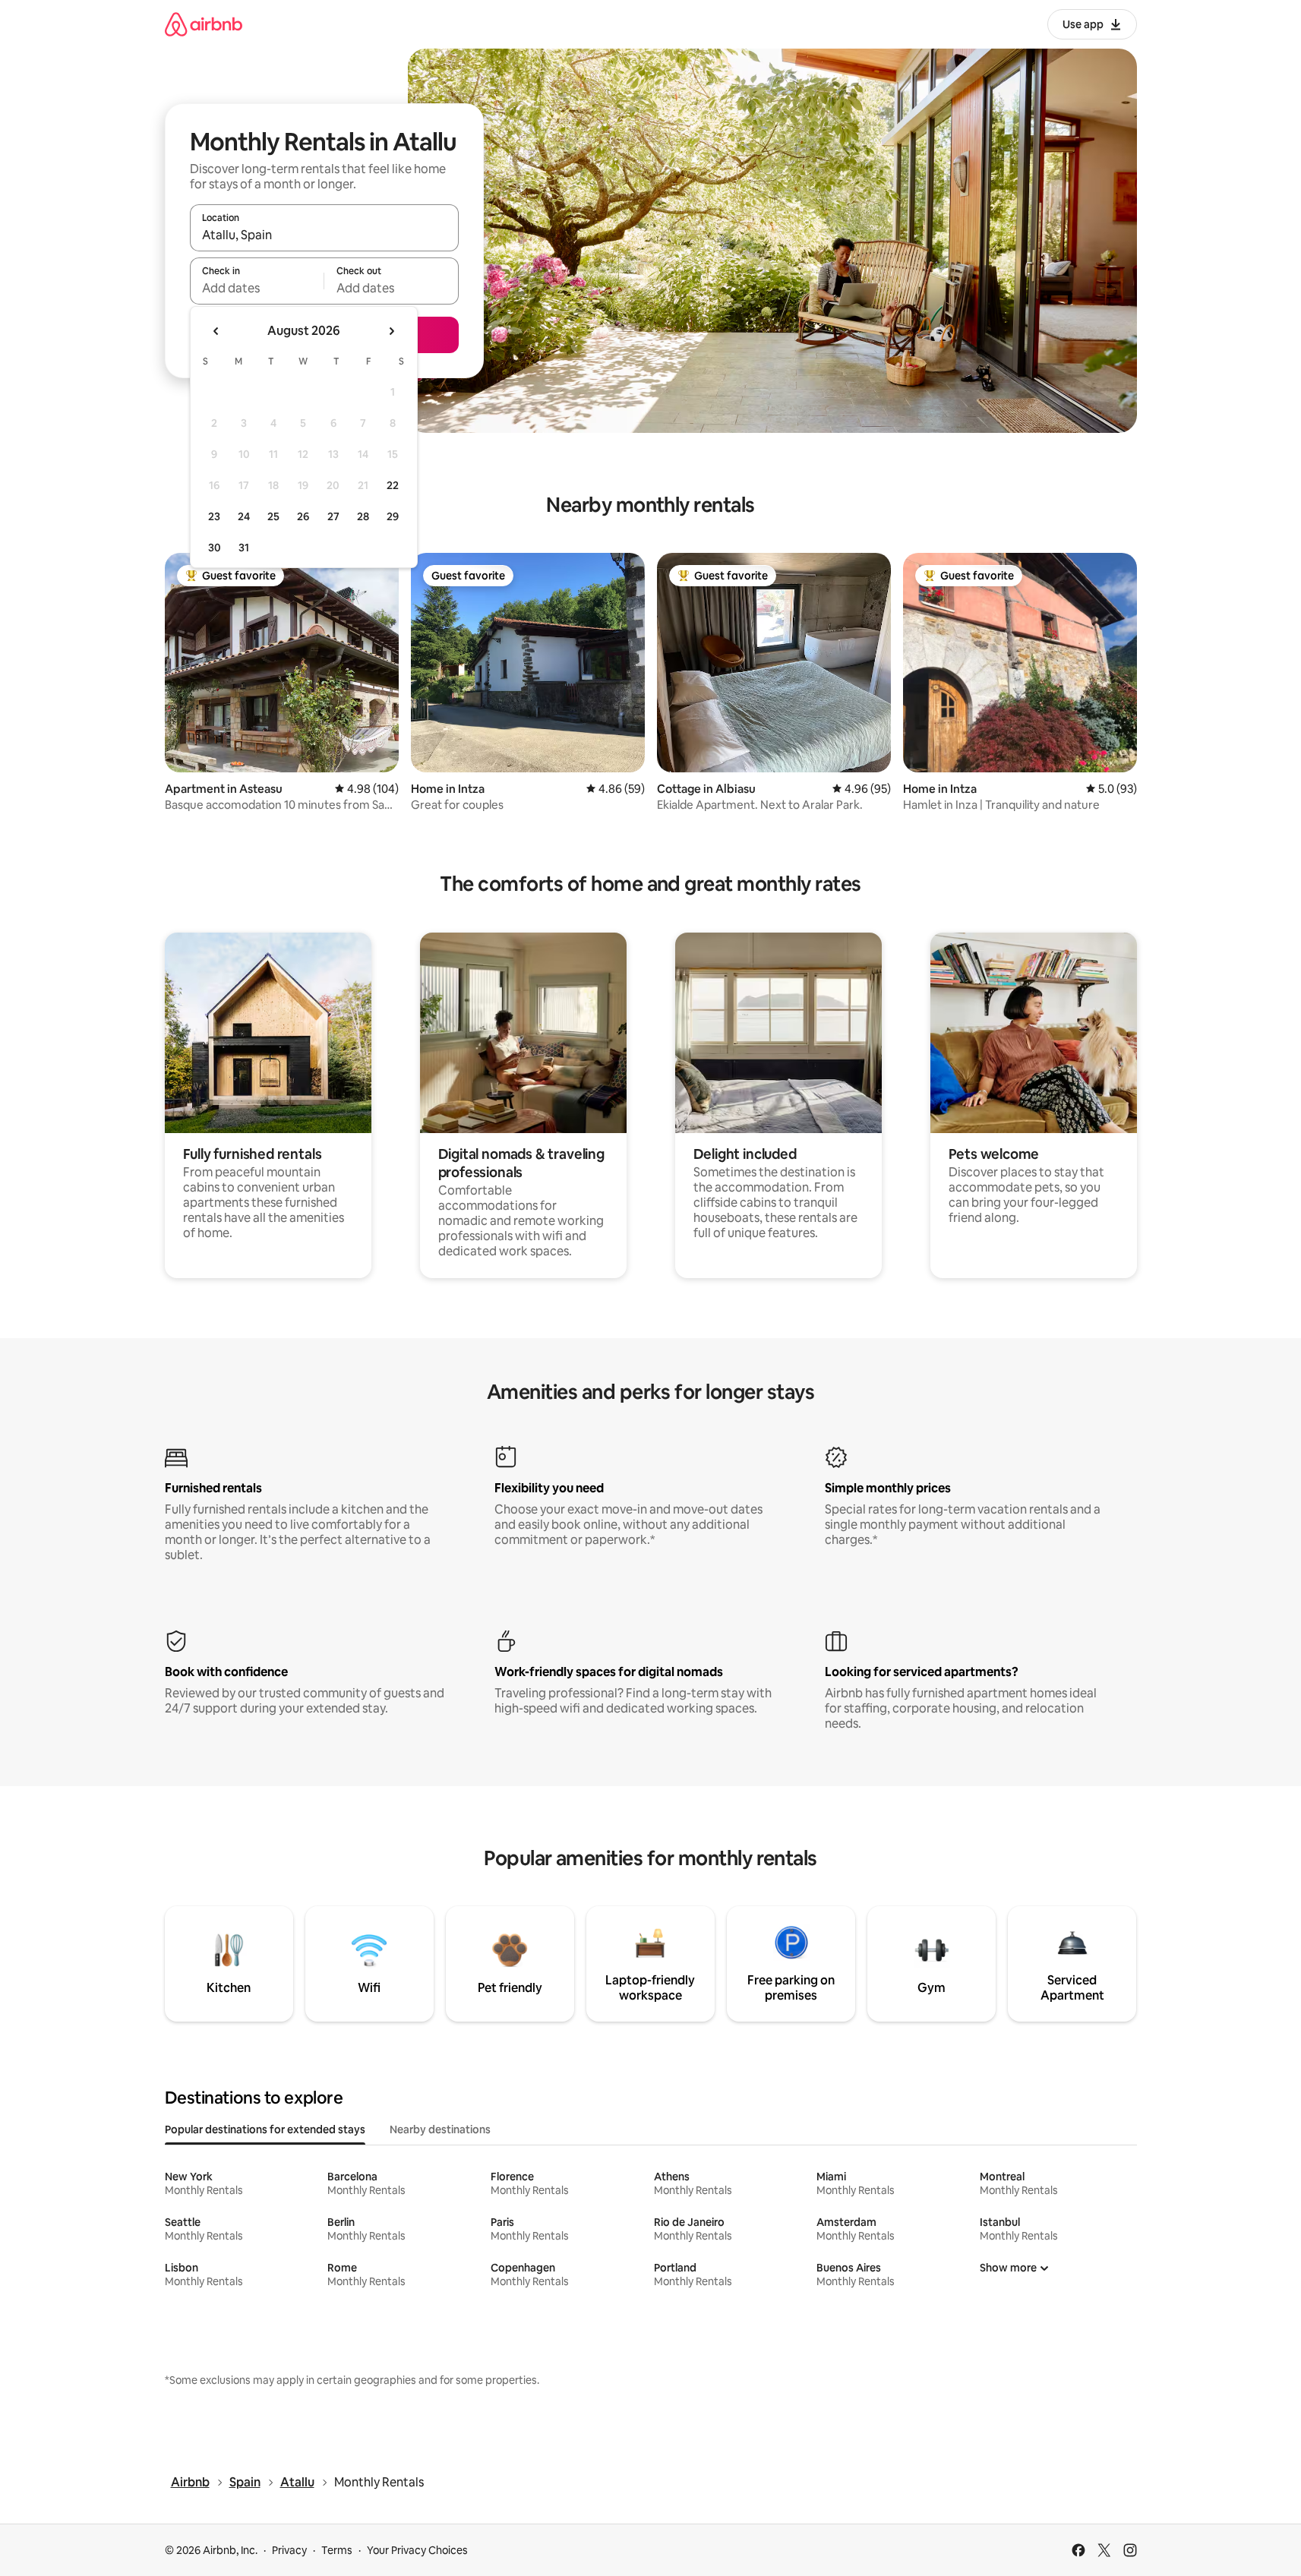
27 (333, 516)
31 (244, 548)
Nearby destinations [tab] (440, 2129)
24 (244, 516)
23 (214, 516)
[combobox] (324, 235)
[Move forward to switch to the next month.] (391, 331)
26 (303, 516)
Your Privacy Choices (417, 2550)
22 (393, 485)
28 (363, 516)
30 (215, 548)
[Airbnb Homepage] (204, 24)
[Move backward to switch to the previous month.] (216, 331)
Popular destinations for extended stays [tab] (265, 2129)
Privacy (289, 2550)
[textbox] (257, 288)
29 (393, 516)
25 (273, 516)
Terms (337, 2550)
